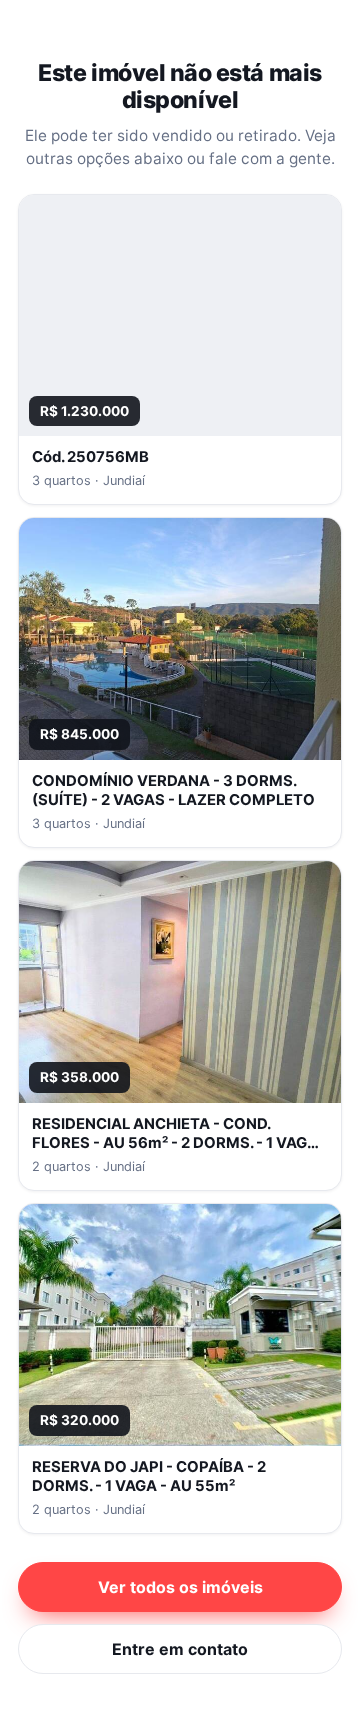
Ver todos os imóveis (180, 1587)
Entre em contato (180, 1649)
